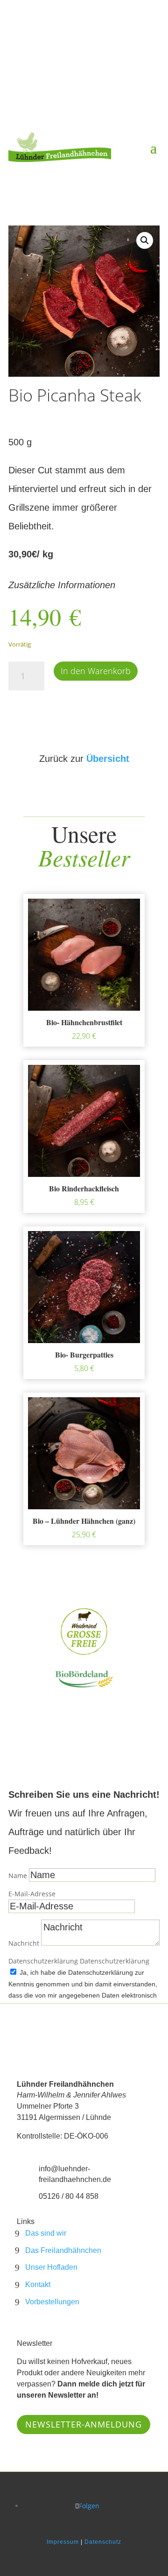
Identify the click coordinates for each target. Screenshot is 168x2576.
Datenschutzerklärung (43, 1961)
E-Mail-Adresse (32, 1894)
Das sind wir (46, 2233)
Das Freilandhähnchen (63, 2250)
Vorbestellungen (52, 2302)
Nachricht (24, 1943)
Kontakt (38, 2284)
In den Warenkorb (96, 671)
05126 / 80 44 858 (69, 2196)
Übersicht (108, 759)
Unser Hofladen (51, 2267)
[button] (145, 240)
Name (18, 1876)
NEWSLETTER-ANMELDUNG (84, 2424)
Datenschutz (103, 2542)
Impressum (63, 2542)
